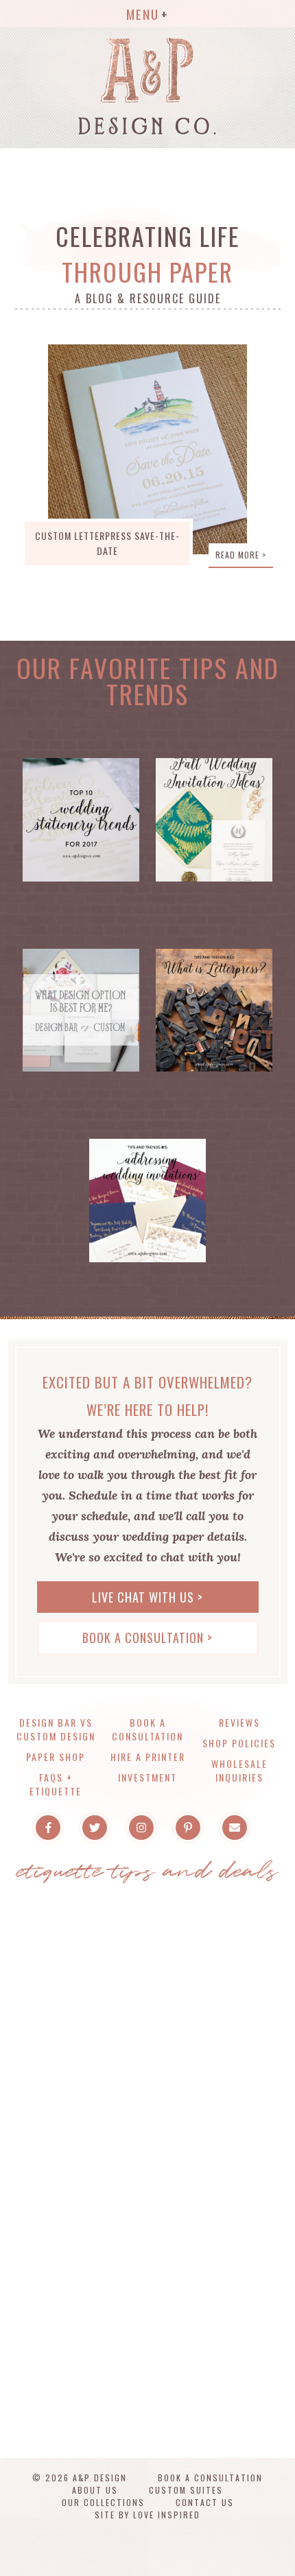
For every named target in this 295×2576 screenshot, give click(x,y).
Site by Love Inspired (147, 2515)
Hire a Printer (148, 1757)
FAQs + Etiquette (56, 1784)
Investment (147, 1777)
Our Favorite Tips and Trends (148, 681)
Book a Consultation (147, 1729)
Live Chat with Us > (147, 1597)
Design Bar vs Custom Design (56, 1729)
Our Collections (103, 2502)
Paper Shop (56, 1757)
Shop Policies (239, 1743)
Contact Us (205, 2502)
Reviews (239, 1722)
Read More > (241, 555)
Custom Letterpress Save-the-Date (107, 543)
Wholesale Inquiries (239, 1770)
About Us (95, 2490)
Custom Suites (186, 2490)
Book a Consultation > (147, 1638)
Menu (143, 14)
